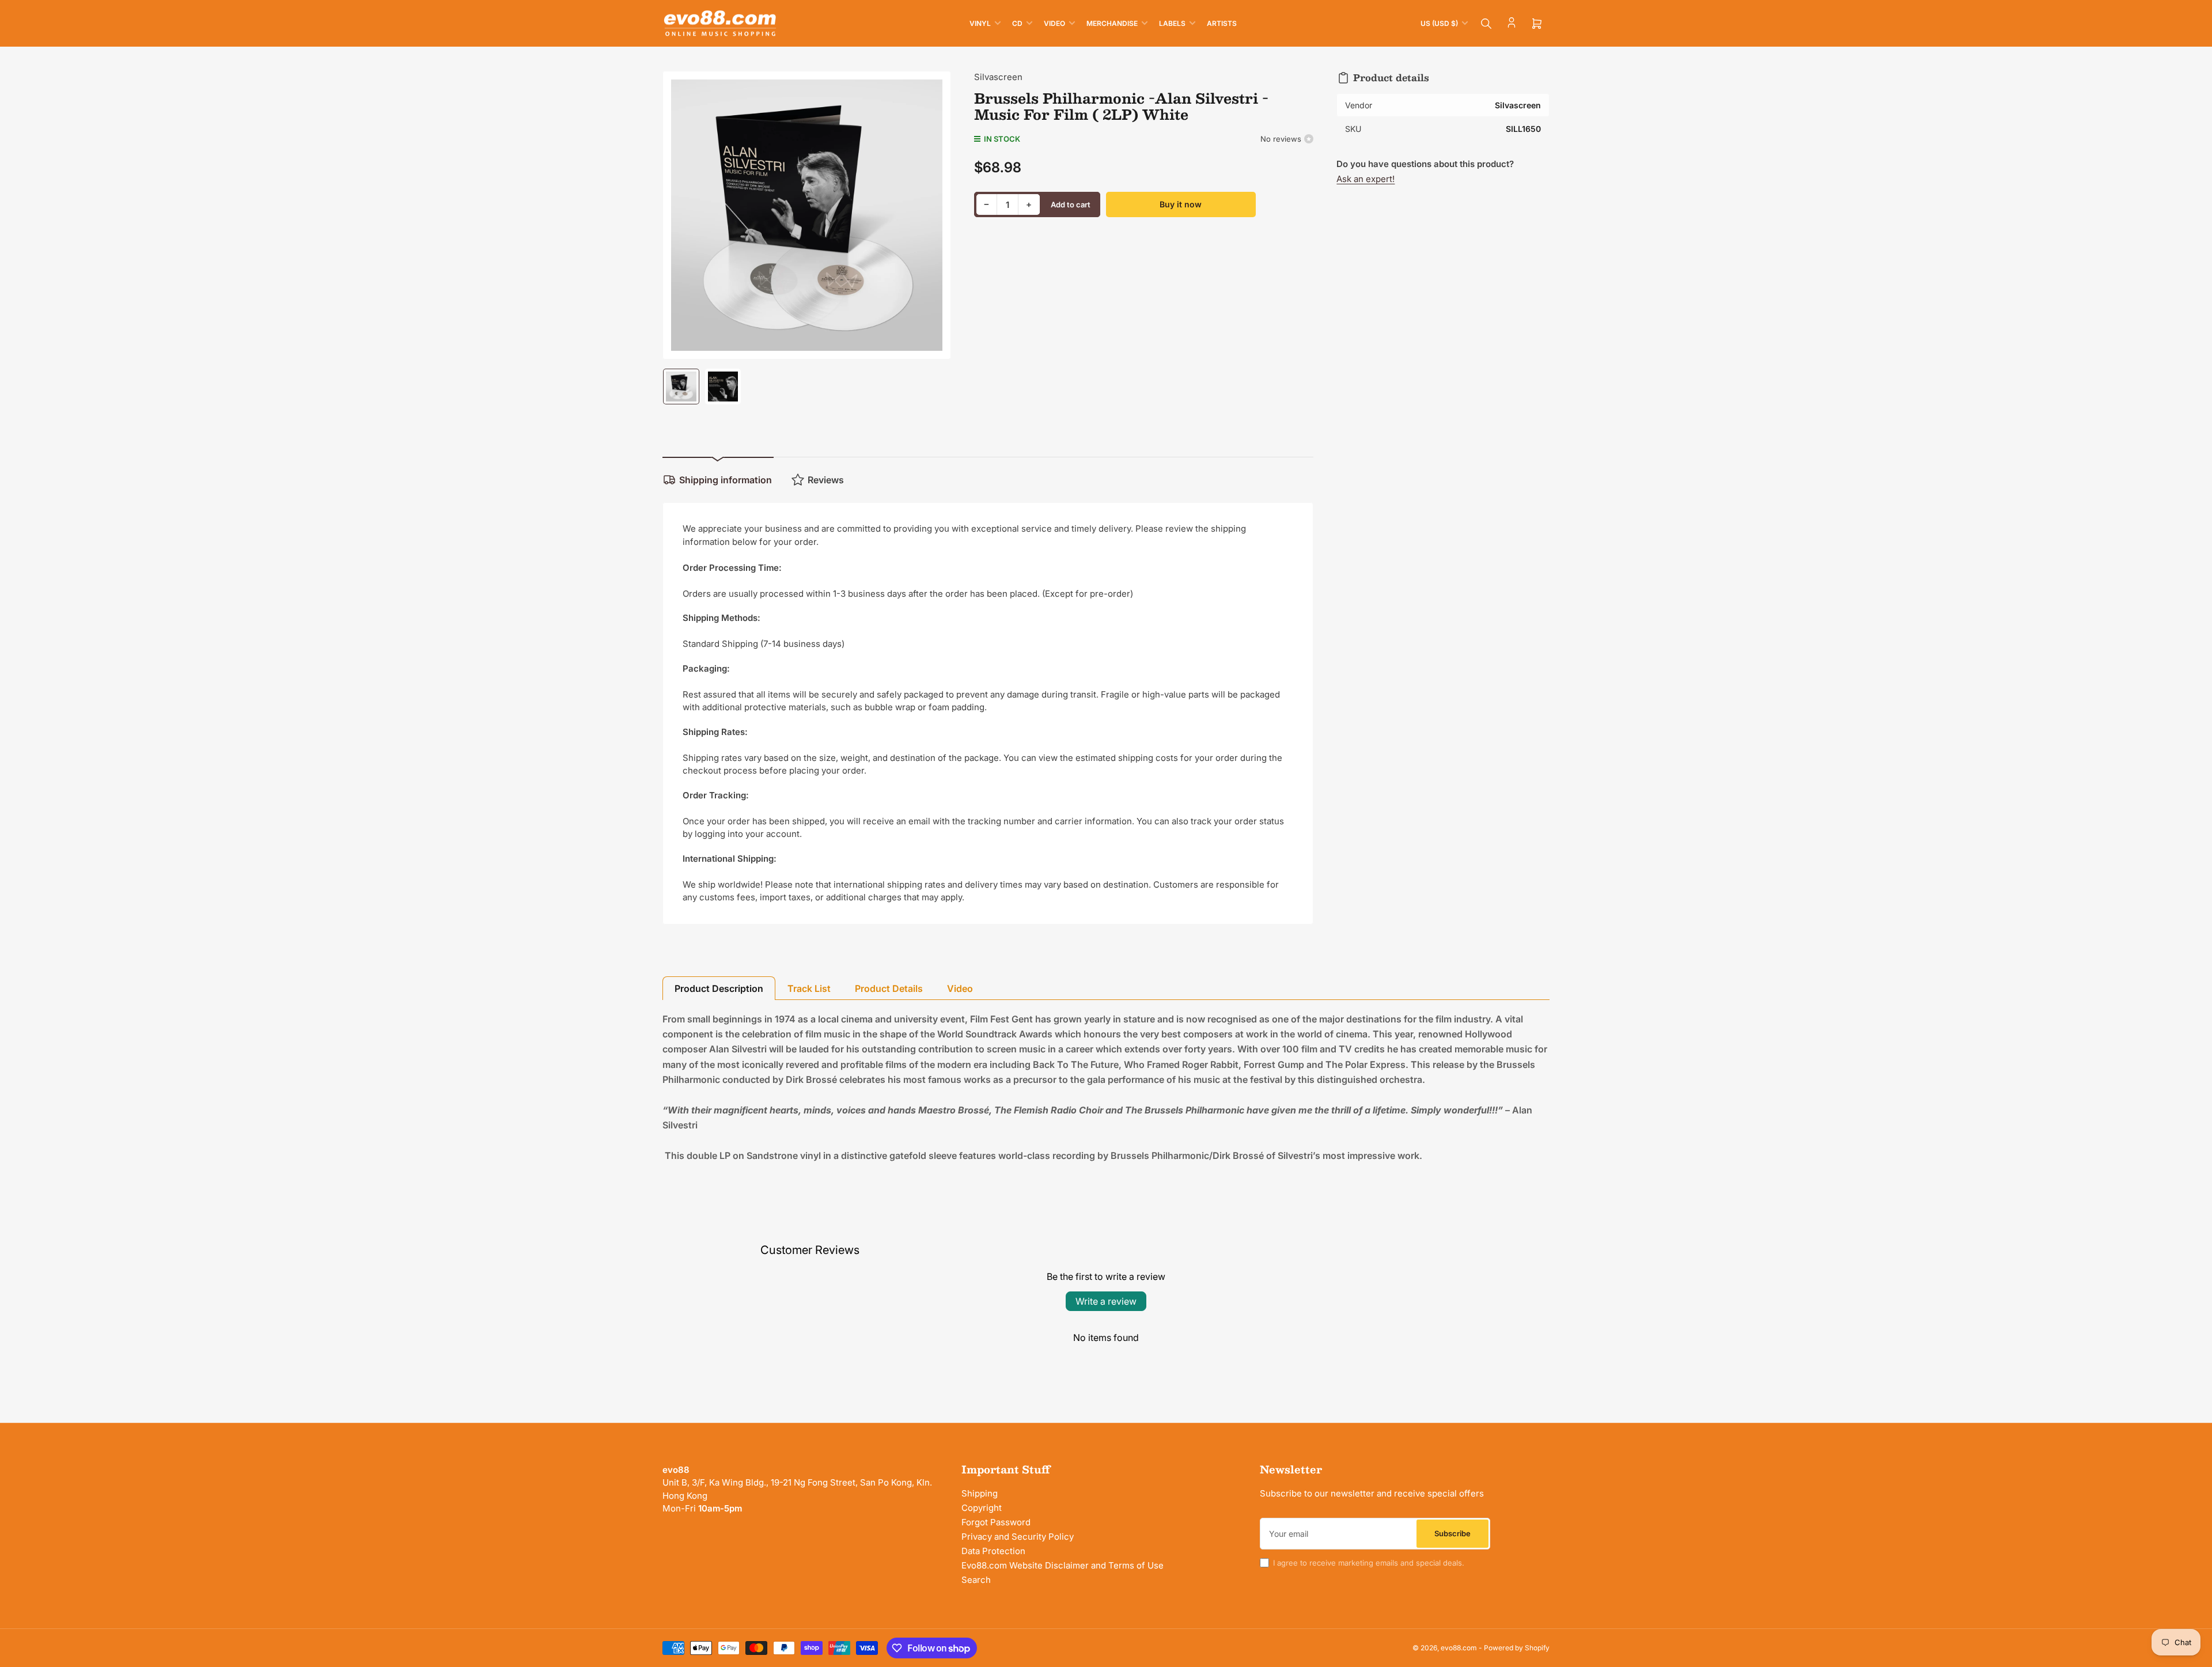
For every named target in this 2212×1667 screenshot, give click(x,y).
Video (1054, 23)
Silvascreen (998, 77)
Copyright (982, 1508)
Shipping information (726, 480)
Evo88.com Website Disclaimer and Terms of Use (1063, 1565)
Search (976, 1580)
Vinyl (980, 23)
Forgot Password (996, 1522)
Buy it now (1181, 204)
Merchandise (1112, 23)
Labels (1172, 23)
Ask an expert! (1366, 179)
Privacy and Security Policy (1018, 1537)
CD (1017, 23)
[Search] (1486, 24)
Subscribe (1452, 1533)
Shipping (980, 1493)
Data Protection (993, 1551)
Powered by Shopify (1517, 1648)
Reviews (826, 480)
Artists (1222, 23)
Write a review (1106, 1301)
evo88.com (1459, 1648)
